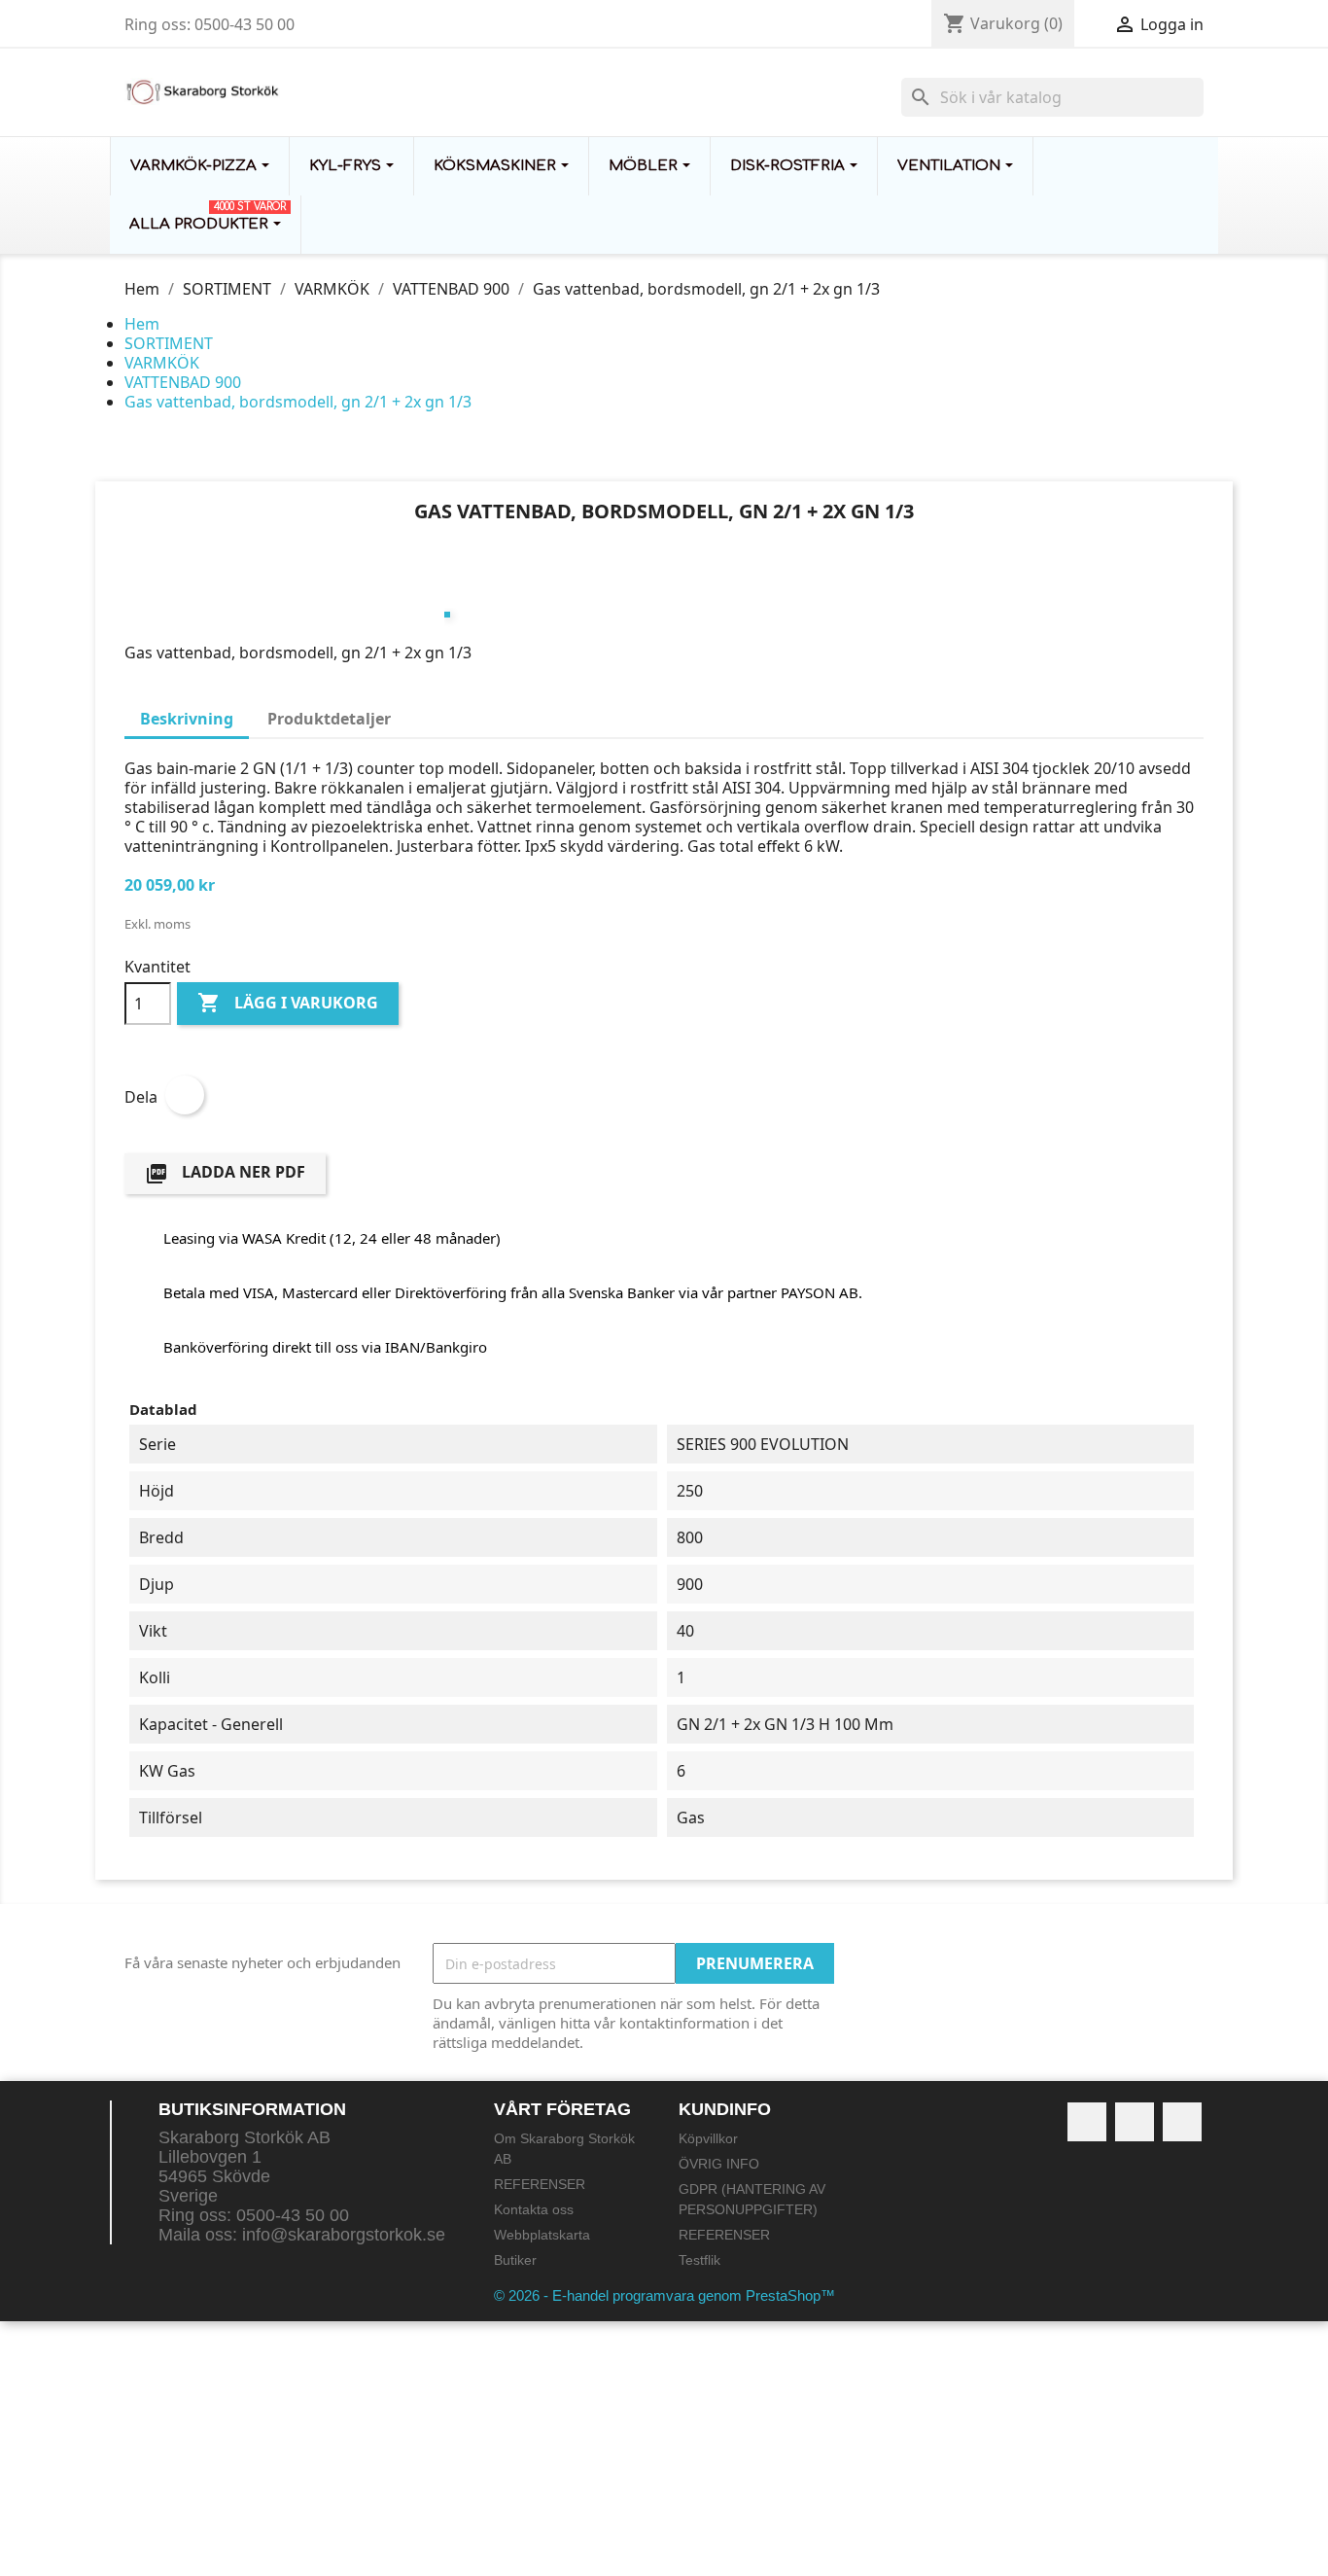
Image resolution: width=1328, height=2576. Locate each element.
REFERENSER (540, 2184)
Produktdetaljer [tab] (329, 719)
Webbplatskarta (542, 2235)
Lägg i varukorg (288, 1003)
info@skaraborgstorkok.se (344, 2235)
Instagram (1182, 2122)
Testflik (699, 2260)
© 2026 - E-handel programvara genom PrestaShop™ (664, 2295)
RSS (1135, 2122)
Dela (185, 1095)
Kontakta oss (534, 2209)
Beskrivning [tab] (187, 719)
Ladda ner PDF (225, 1173)
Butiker (515, 2260)
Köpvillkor (708, 2138)
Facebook (1087, 2122)
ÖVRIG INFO (719, 2164)
